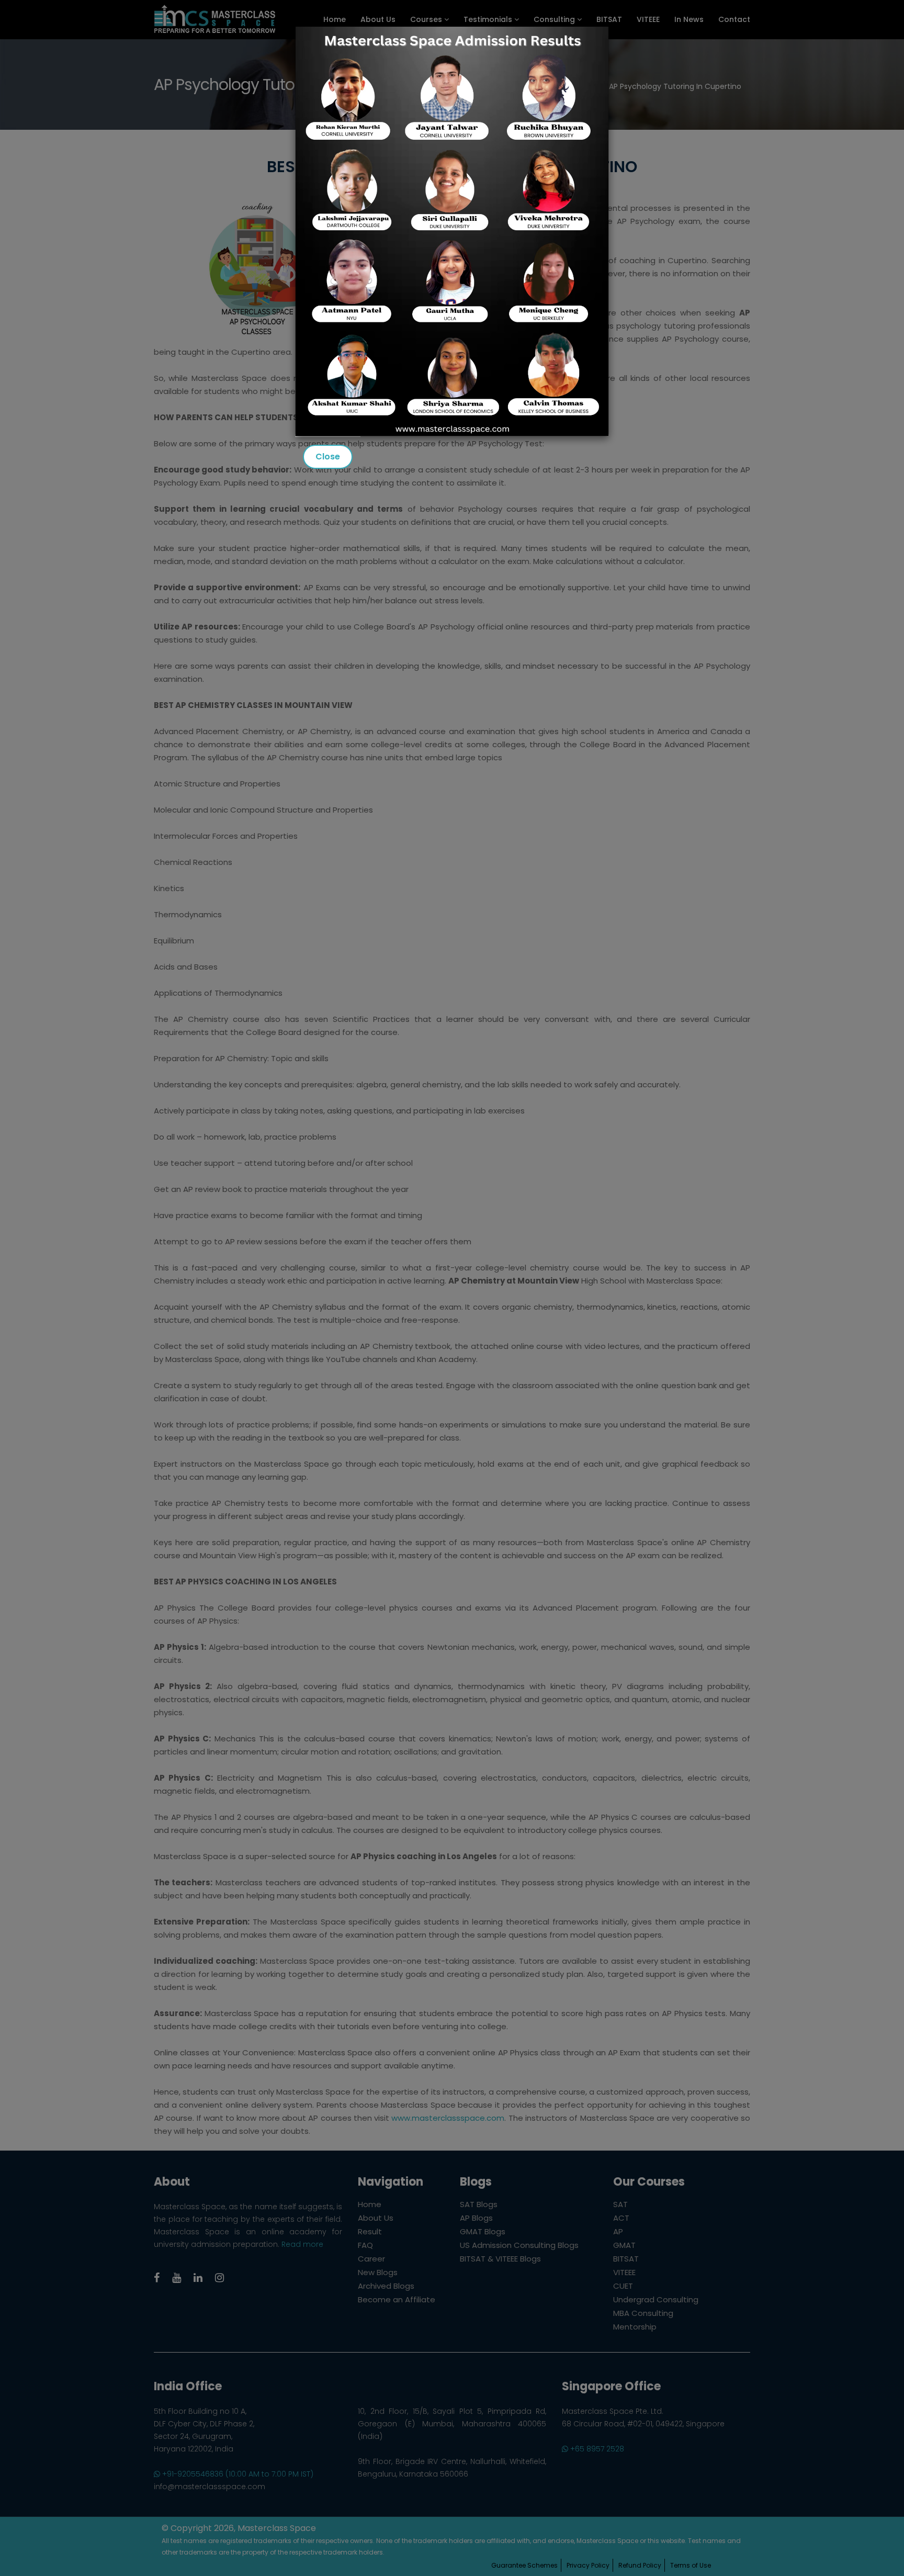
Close (328, 457)
